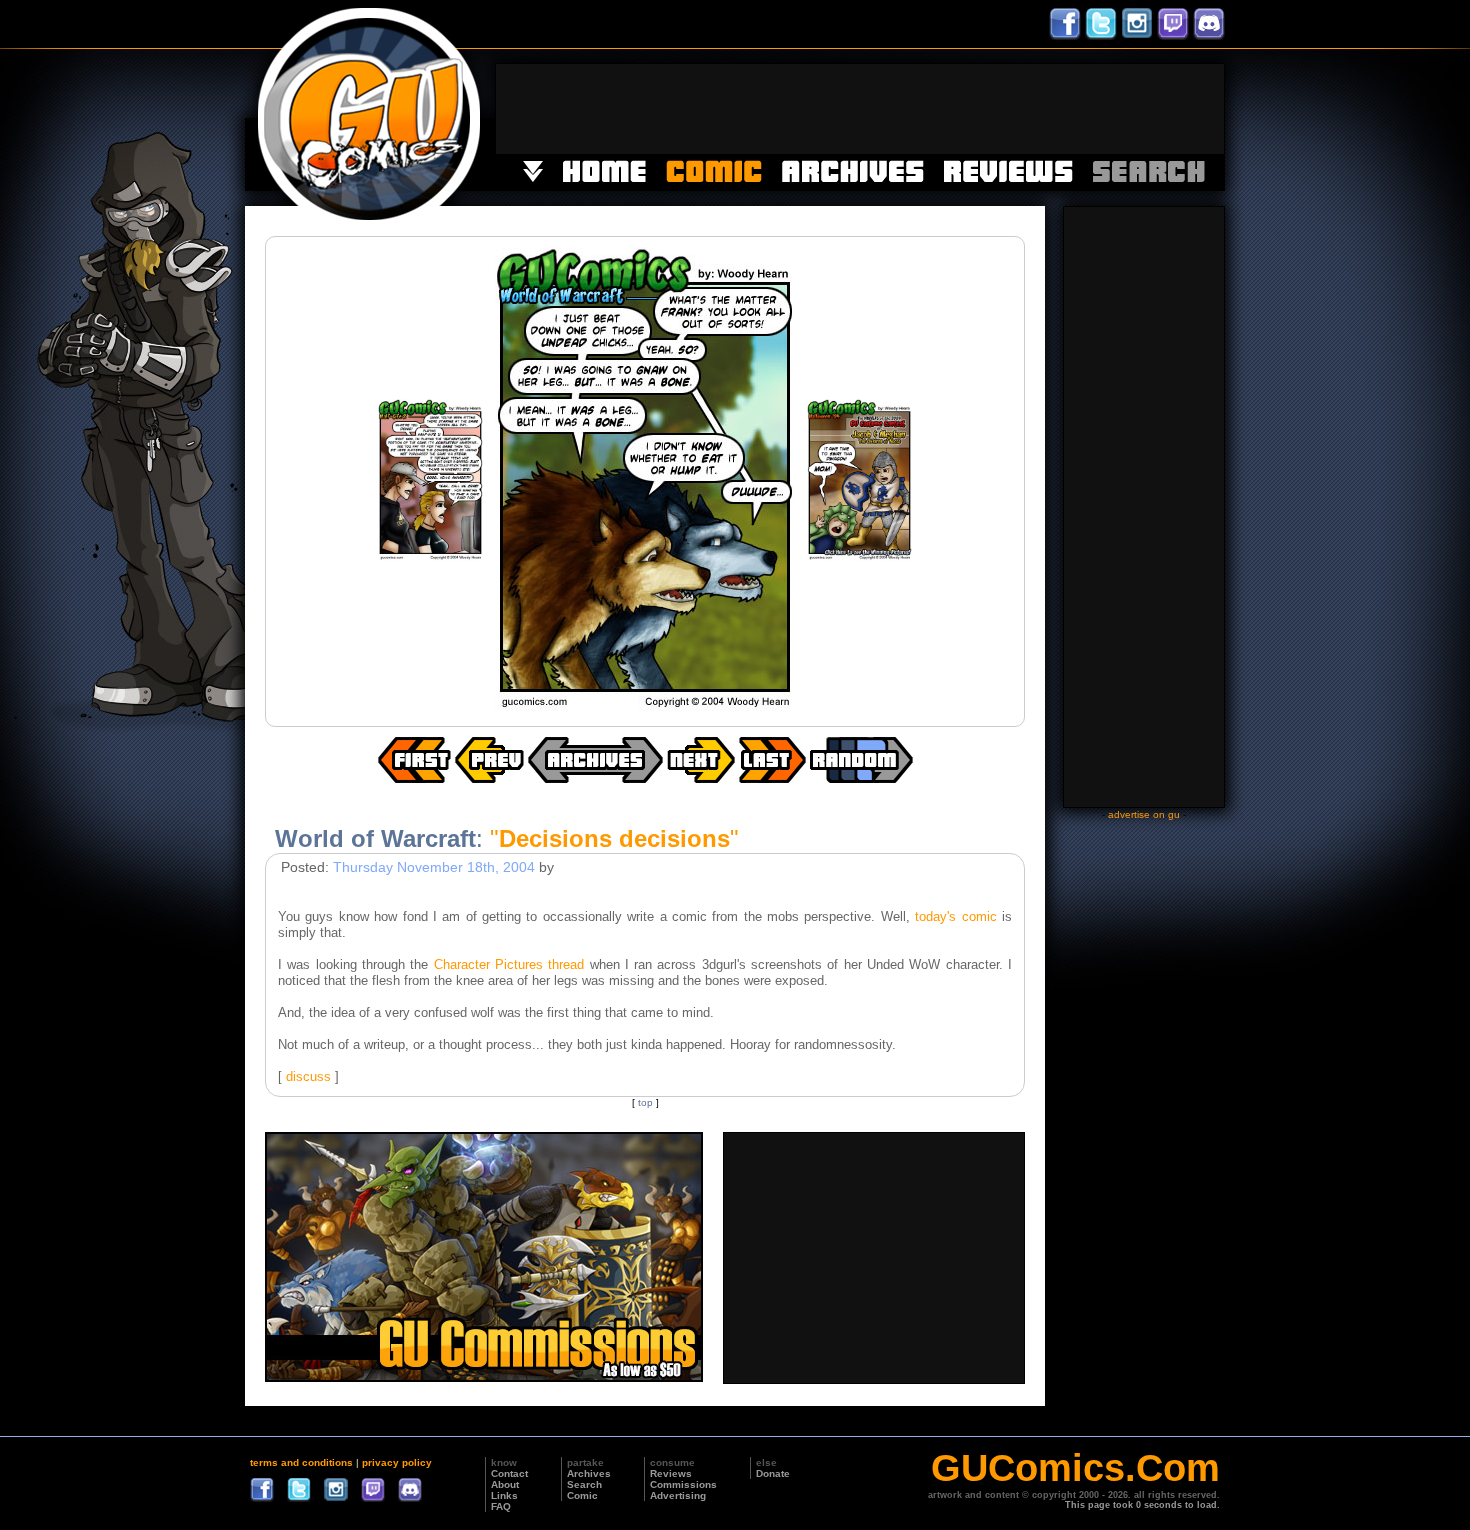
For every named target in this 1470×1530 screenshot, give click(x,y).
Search (584, 1484)
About (505, 1484)
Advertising (678, 1495)
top (645, 1102)
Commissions (683, 1484)
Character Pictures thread (509, 964)
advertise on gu (1144, 814)
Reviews (671, 1473)
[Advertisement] (860, 109)
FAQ (501, 1506)
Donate (773, 1473)
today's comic (955, 916)
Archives (589, 1473)
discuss (308, 1076)
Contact (509, 1473)
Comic (582, 1495)
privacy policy (397, 1462)
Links (504, 1495)
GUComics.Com (1075, 1468)
